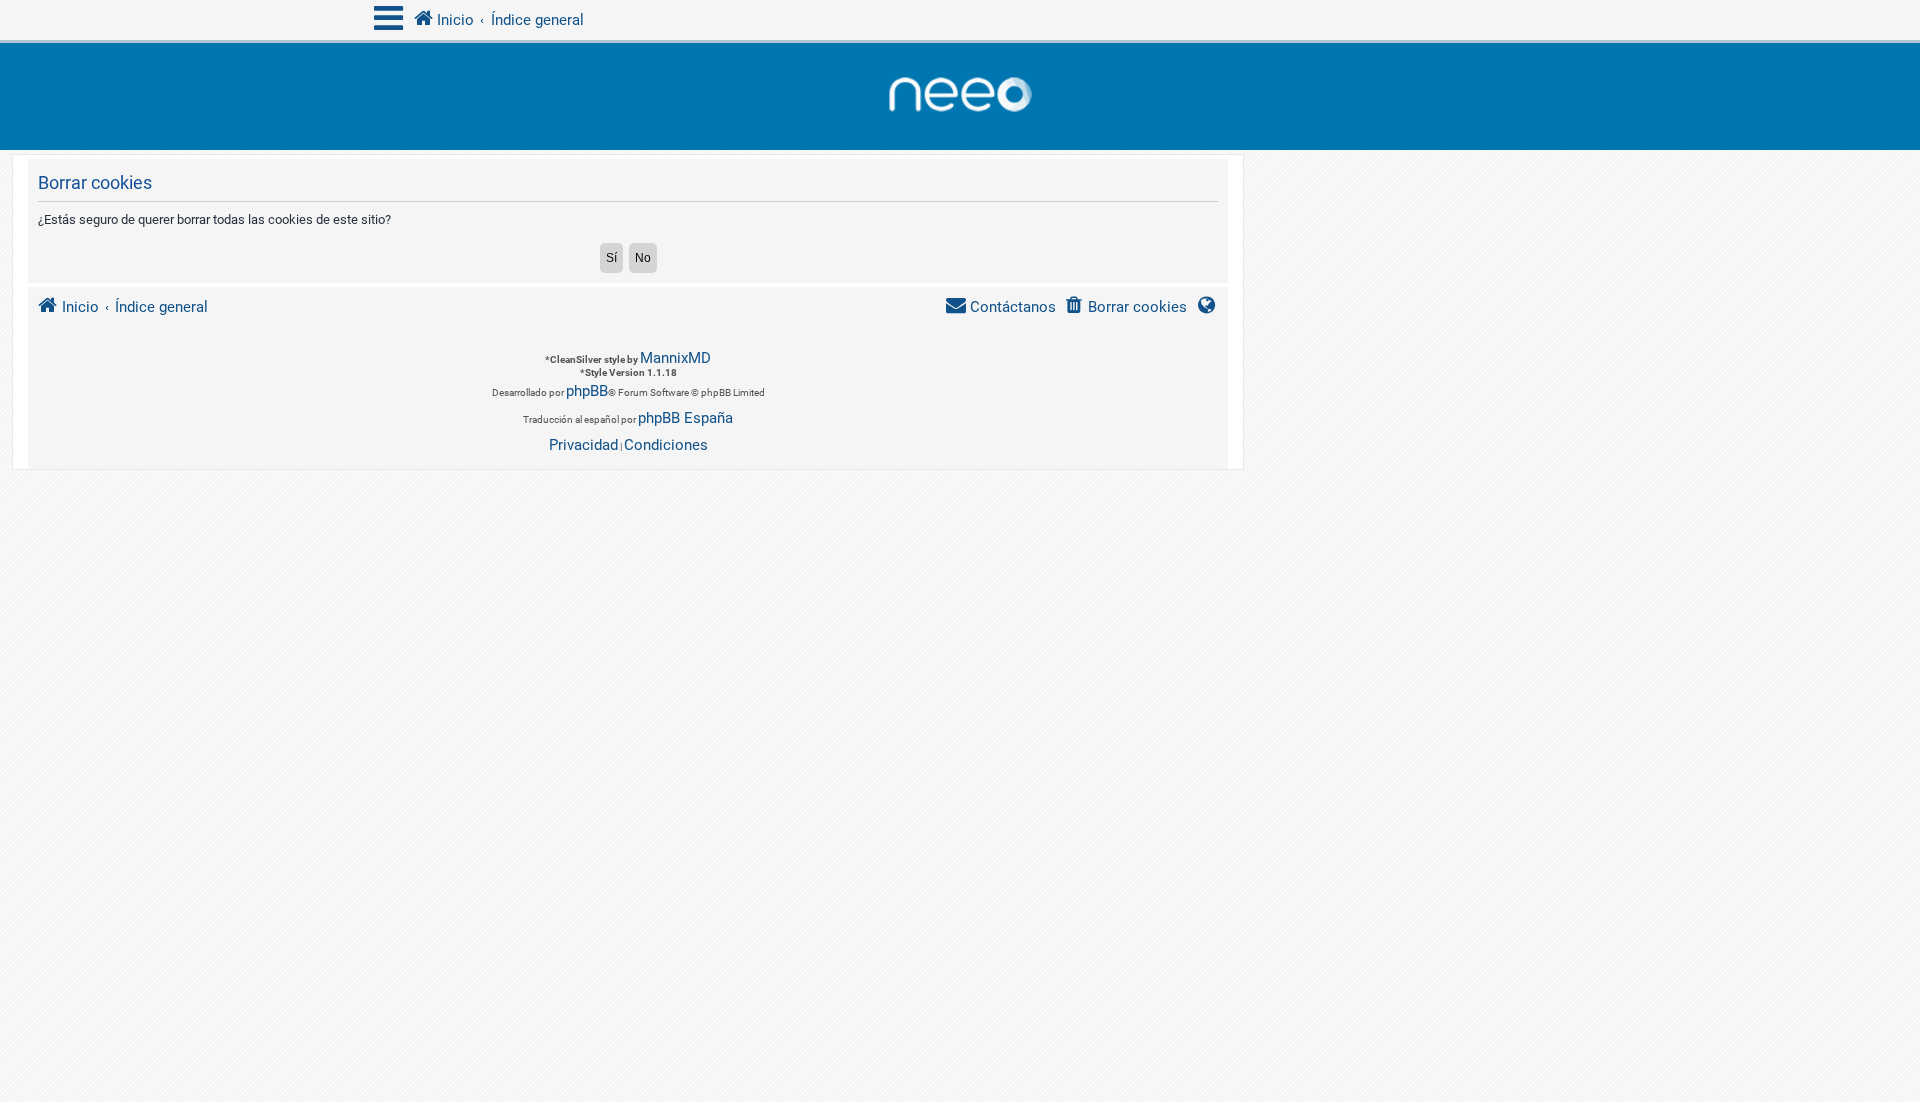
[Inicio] (960, 96)
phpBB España (685, 418)
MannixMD (675, 358)
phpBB (587, 391)
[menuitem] (1125, 307)
